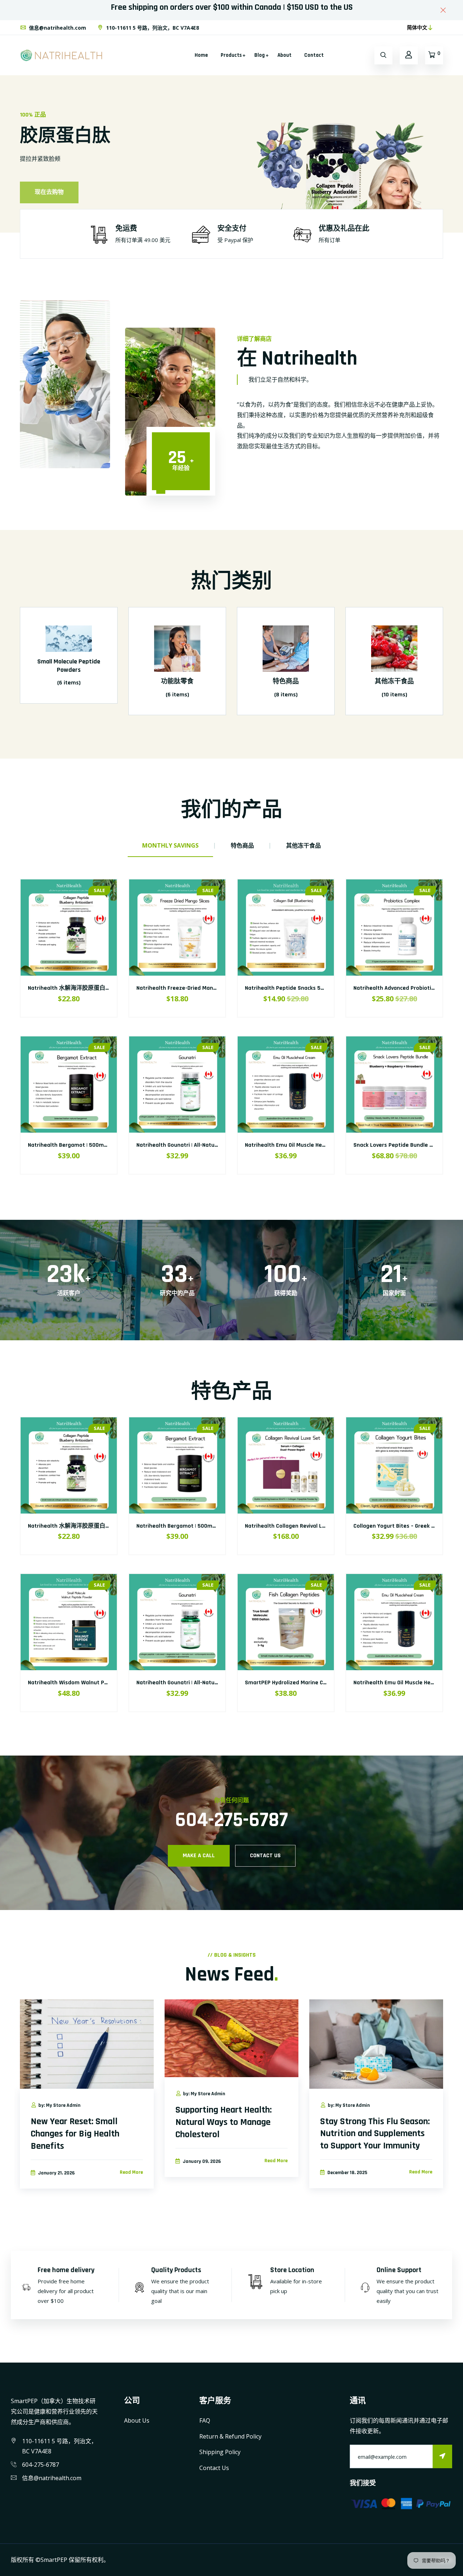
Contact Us (214, 2468)
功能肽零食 (177, 681)
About (284, 55)
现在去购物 (49, 185)
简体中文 (417, 27)
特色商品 (286, 681)
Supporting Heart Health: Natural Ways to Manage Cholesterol (224, 2122)
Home (201, 55)
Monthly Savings (170, 845)
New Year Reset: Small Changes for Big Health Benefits (75, 2134)
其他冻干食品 (394, 681)
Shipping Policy (220, 2452)
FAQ (205, 2420)
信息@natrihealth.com (57, 28)
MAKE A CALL (199, 1856)
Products (231, 55)
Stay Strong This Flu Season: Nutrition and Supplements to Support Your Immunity (375, 2134)
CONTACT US (265, 1856)
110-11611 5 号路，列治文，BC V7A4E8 (152, 28)
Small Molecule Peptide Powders (69, 666)
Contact (314, 55)
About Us (137, 2420)
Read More (131, 2172)
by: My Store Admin (59, 2105)
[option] (231, 154)
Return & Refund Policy (230, 2436)
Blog (260, 55)
